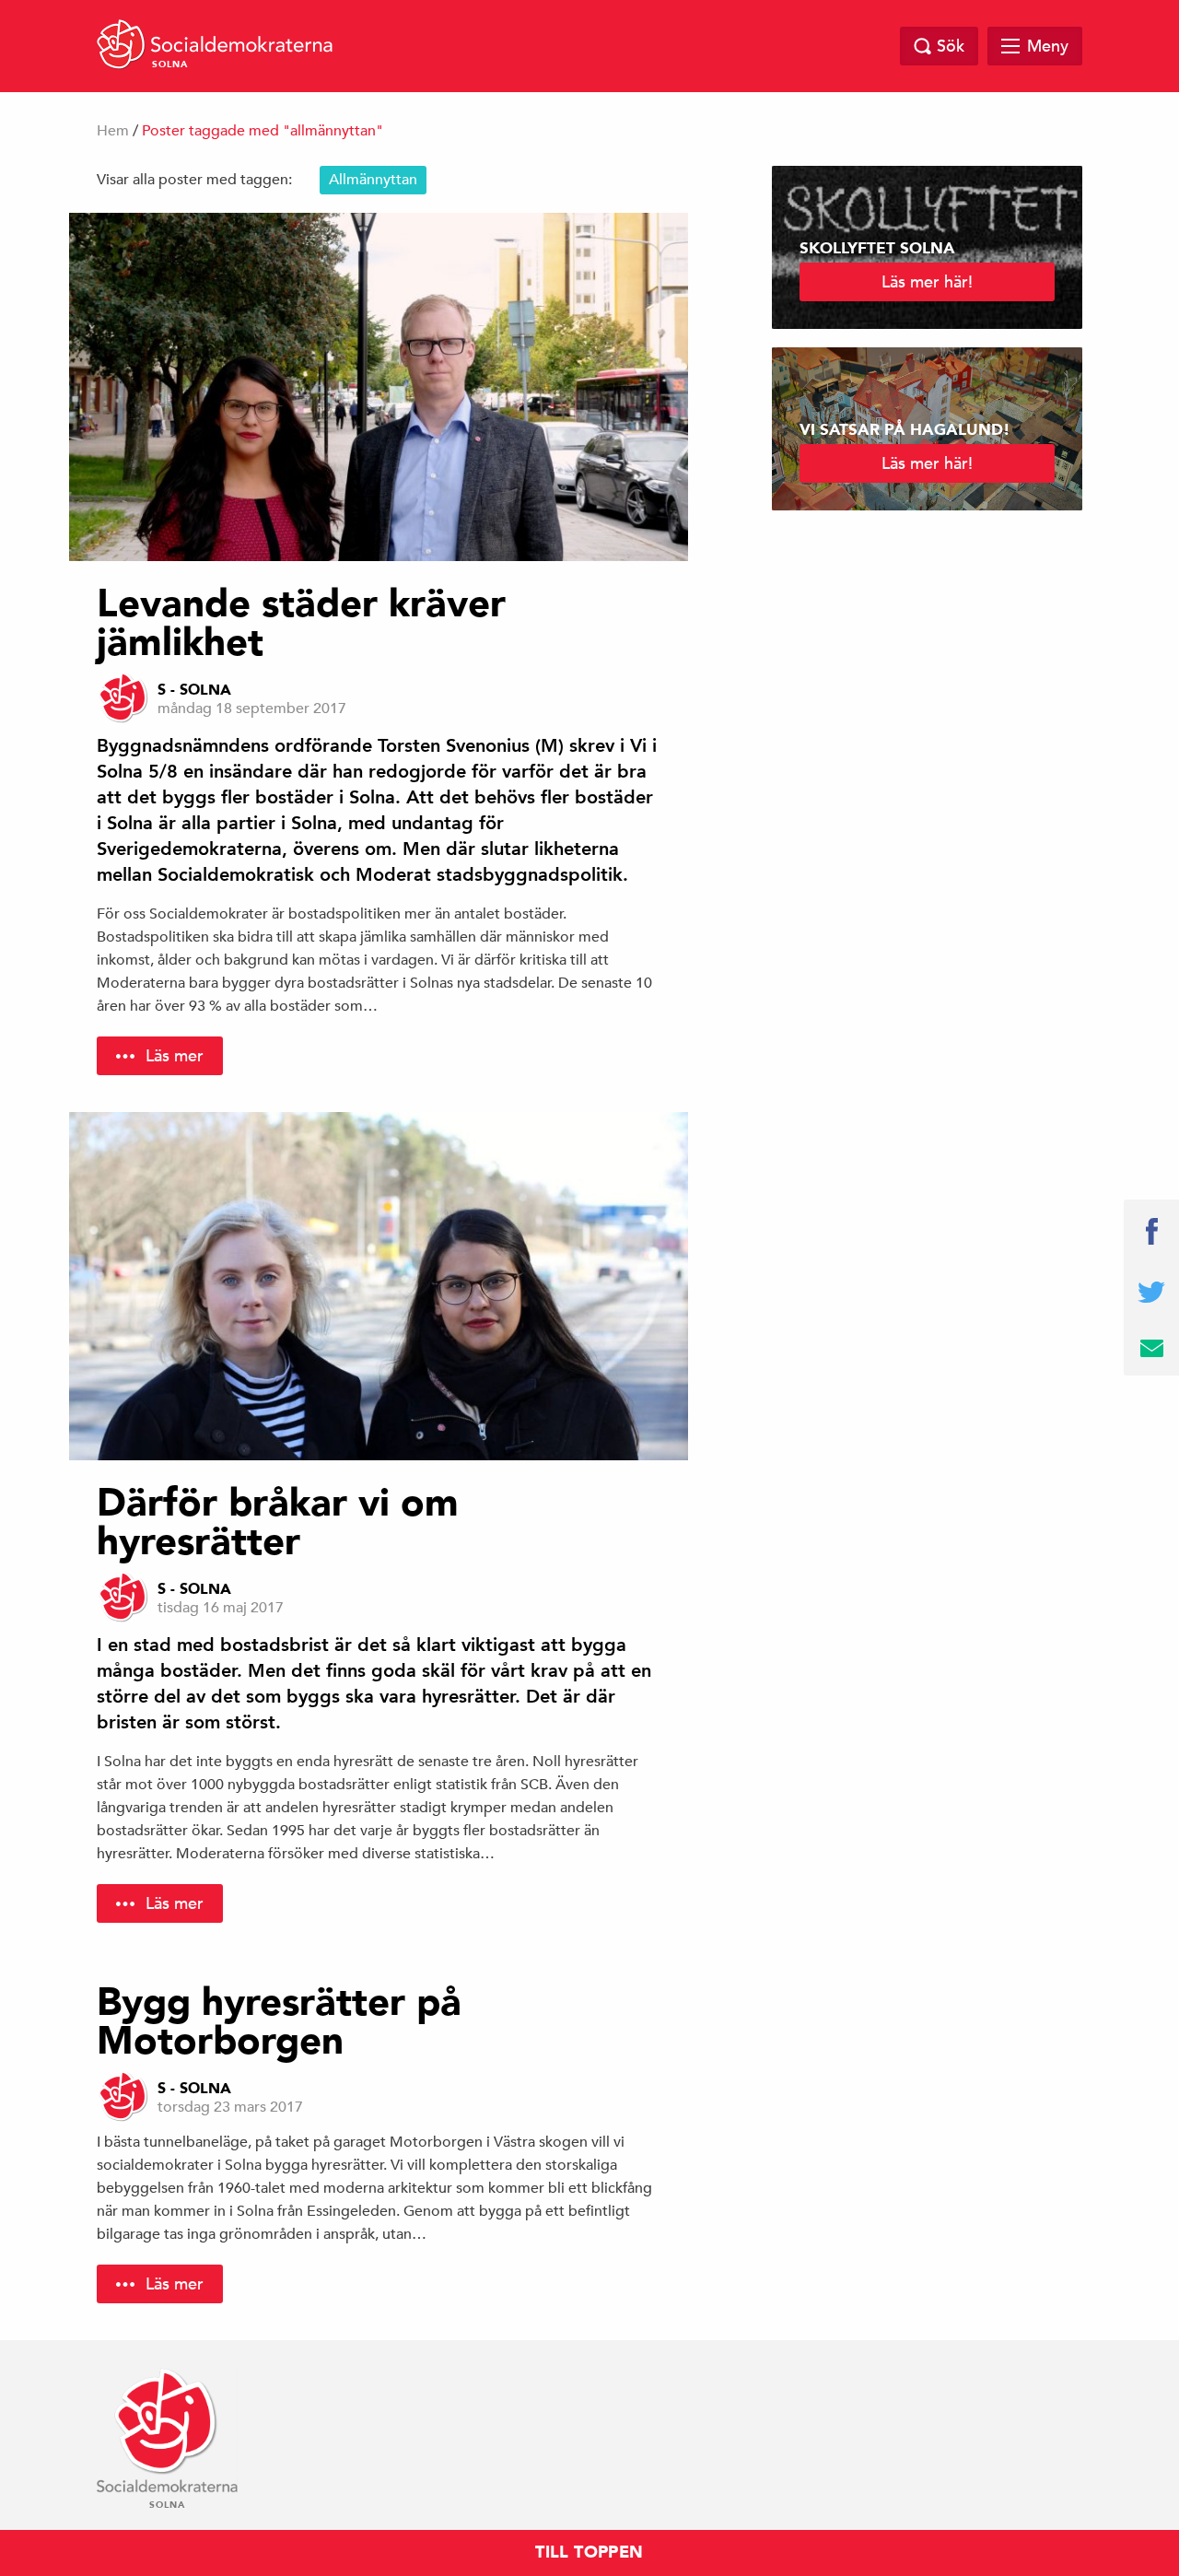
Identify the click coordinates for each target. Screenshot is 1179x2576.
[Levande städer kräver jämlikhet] (379, 387)
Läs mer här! (927, 281)
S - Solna (194, 690)
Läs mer (175, 1055)
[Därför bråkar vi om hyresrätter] (379, 1286)
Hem (113, 131)
